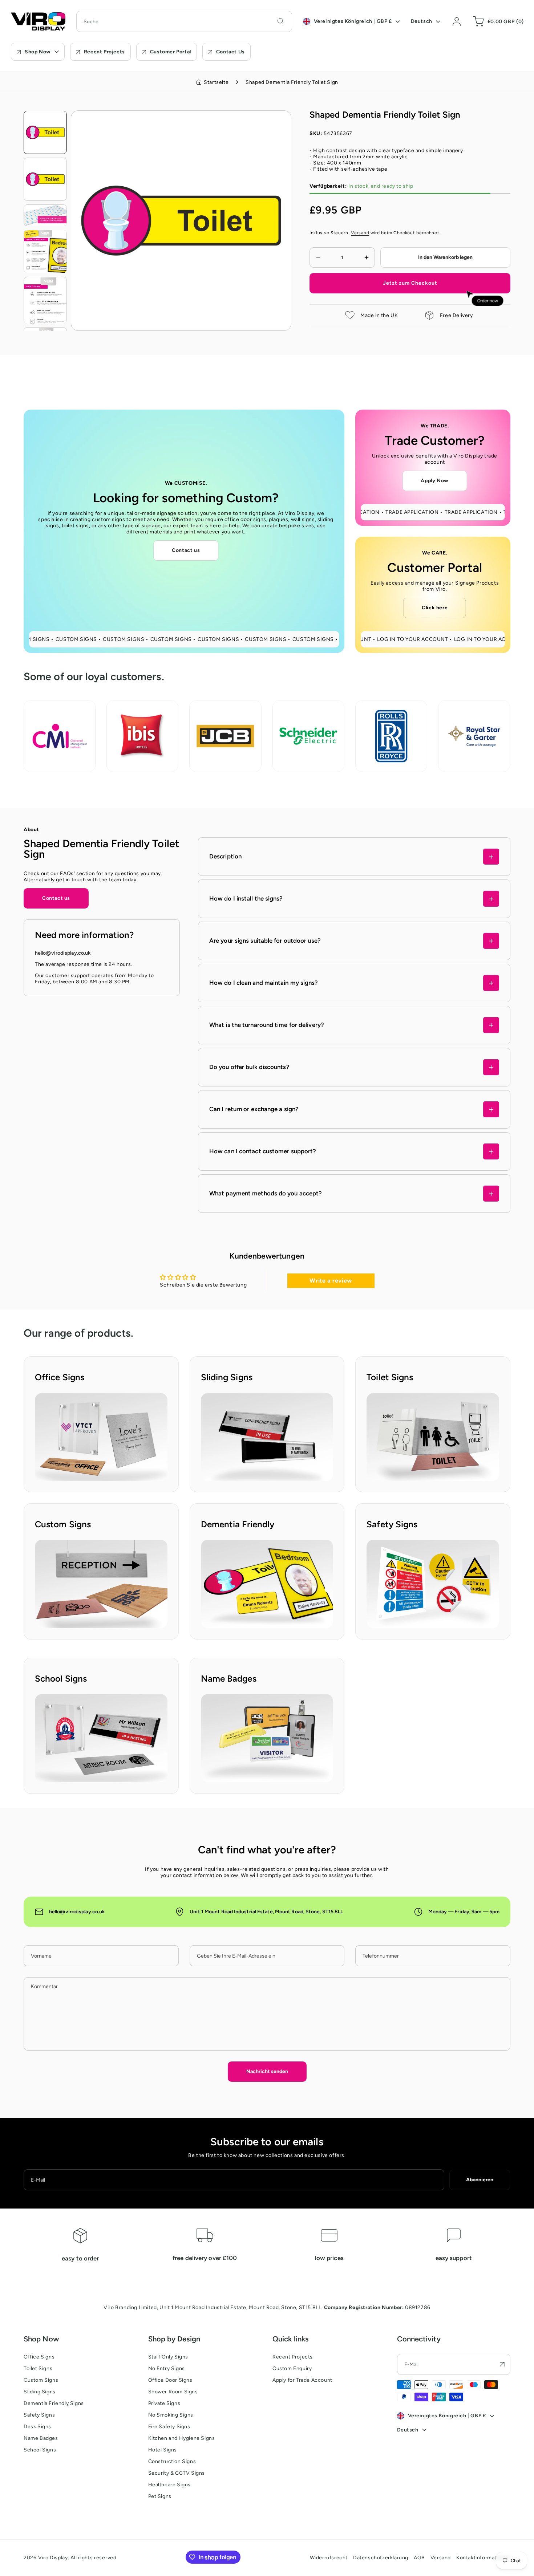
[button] (497, 21)
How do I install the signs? (246, 899)
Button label (50, 1396)
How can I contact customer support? (263, 1151)
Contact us (186, 550)
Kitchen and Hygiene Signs (182, 2438)
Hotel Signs (163, 2450)
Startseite (216, 82)
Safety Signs (39, 2415)
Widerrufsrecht (329, 2558)
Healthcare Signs (170, 2485)
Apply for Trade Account (302, 2380)
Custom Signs (41, 2380)
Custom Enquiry (292, 2368)
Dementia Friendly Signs (54, 2403)
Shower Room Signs (173, 2392)
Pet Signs (160, 2496)
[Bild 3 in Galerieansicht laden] (45, 215)
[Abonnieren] (502, 2364)
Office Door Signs (170, 2380)
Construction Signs (172, 2461)
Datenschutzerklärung (381, 2558)
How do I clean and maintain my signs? (264, 983)
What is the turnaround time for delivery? (267, 1025)
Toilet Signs (38, 2368)
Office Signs (39, 2357)
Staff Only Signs (168, 2357)
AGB (419, 2558)
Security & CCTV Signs (177, 2473)
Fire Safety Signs (169, 2427)
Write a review (331, 1281)
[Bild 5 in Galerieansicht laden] (45, 300)
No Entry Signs (167, 2368)
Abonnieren (480, 2180)
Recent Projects (293, 2357)
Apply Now (434, 481)
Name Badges (41, 2438)
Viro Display (53, 2558)
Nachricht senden (267, 2071)
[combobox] (184, 21)
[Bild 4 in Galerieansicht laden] (45, 251)
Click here (435, 608)
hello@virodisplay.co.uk (63, 953)
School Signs (40, 2450)
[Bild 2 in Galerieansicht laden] (45, 179)
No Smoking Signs (171, 2415)
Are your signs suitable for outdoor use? (265, 941)
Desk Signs (37, 2427)
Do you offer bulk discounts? (249, 1067)
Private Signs (164, 2403)
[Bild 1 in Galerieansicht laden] (45, 132)
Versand (360, 233)
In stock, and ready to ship (361, 186)
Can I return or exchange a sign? (254, 1109)
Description (225, 857)
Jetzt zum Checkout (410, 283)
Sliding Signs (40, 2392)
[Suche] (280, 21)
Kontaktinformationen (483, 2558)
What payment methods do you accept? (266, 1194)
